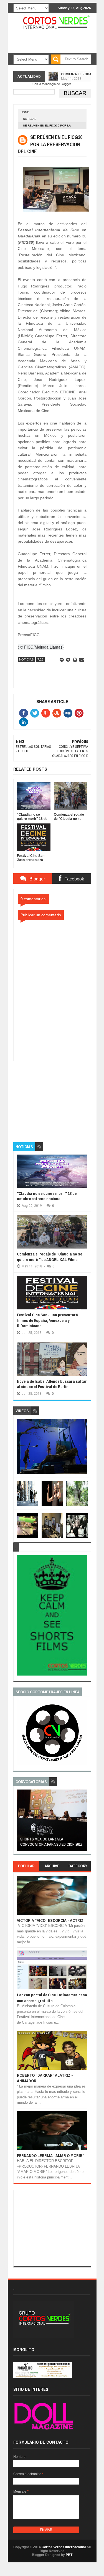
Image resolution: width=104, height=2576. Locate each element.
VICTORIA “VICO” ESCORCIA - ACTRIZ (50, 1920)
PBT (69, 2555)
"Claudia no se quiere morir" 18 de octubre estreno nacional (47, 1196)
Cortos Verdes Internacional (64, 2547)
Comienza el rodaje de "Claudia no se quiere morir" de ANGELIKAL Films (50, 1257)
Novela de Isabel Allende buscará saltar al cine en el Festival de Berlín (52, 1384)
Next (84, 1822)
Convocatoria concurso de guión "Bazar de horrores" (51, 1842)
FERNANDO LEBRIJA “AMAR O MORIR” (51, 2156)
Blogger (66, 84)
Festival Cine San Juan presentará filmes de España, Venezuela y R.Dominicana (47, 1320)
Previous (20, 1822)
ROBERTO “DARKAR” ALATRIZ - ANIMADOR (45, 2078)
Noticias (30, 119)
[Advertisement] (55, 1096)
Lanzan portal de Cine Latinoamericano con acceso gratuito (52, 1998)
